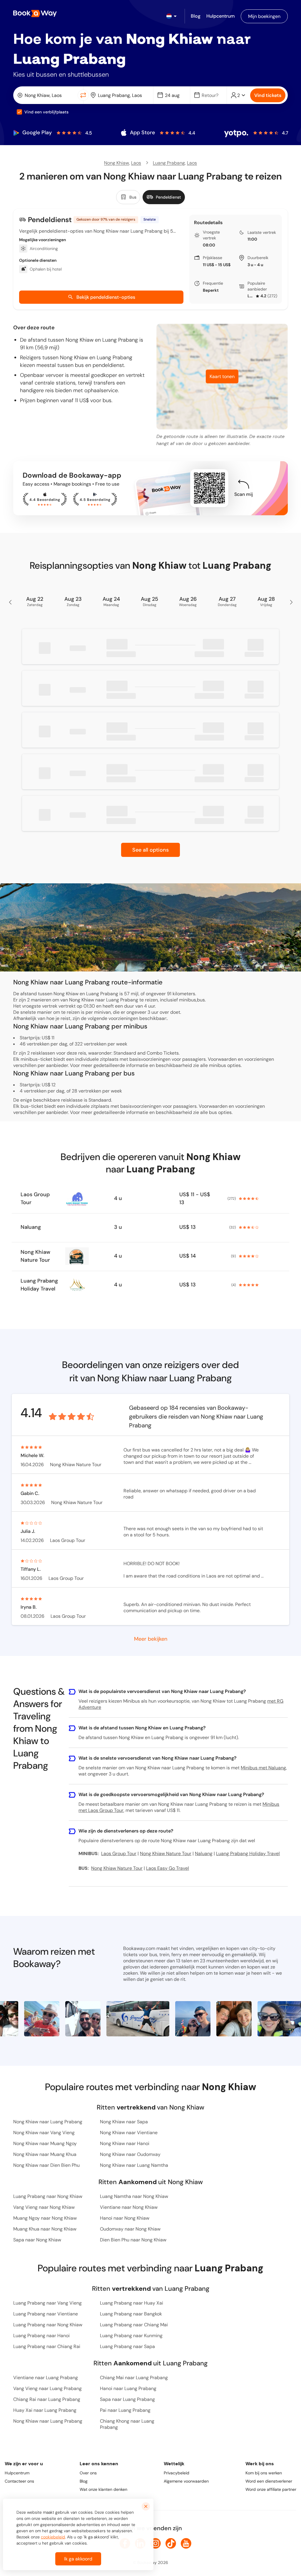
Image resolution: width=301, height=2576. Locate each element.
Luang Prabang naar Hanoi (41, 2336)
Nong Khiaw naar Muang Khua (45, 2154)
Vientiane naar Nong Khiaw (129, 2207)
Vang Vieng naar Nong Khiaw (44, 2207)
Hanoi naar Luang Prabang (128, 2388)
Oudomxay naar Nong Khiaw (130, 2229)
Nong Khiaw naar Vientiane (129, 2133)
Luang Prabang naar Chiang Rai (47, 2346)
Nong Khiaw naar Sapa (124, 2122)
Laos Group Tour (251, 296)
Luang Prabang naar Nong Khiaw (48, 2196)
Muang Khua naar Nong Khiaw (45, 2229)
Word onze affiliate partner (271, 2489)
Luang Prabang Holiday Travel (39, 1285)
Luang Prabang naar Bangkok (131, 2314)
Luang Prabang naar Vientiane (46, 2314)
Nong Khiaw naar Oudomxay (130, 2154)
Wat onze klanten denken (103, 2489)
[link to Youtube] (186, 2543)
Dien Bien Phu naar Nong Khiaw (133, 2240)
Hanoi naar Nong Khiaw (125, 2218)
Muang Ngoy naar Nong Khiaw (45, 2218)
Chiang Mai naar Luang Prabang (134, 2378)
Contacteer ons (19, 2481)
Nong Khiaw (117, 163)
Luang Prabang (169, 163)
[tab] (128, 197)
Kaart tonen (222, 376)
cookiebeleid (53, 2537)
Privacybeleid (177, 2473)
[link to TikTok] (171, 2543)
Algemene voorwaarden (186, 2481)
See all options (150, 850)
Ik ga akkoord (78, 2559)
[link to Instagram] (155, 2543)
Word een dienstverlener (269, 2481)
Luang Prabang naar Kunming (131, 2336)
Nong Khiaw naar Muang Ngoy (45, 2143)
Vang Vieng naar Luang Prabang (47, 2388)
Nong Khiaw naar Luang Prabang (48, 2122)
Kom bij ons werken (264, 2473)
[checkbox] (19, 112)
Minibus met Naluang (263, 1768)
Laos (136, 163)
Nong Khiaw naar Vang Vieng (44, 2133)
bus (213, 1112)
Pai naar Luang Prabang (125, 2410)
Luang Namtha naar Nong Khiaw (134, 2196)
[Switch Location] (83, 95)
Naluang (31, 1227)
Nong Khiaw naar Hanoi (125, 2143)
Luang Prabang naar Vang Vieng (47, 2303)
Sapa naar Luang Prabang (127, 2399)
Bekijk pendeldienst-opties (106, 297)
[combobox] (47, 95)
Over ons (88, 2473)
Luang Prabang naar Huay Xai (132, 2303)
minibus (218, 1065)
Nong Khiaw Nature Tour (35, 1256)
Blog (84, 2481)
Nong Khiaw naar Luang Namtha (134, 2165)
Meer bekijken (151, 1638)
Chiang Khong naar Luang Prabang (127, 2424)
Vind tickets (268, 95)
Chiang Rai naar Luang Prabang (47, 2399)
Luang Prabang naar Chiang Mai (134, 2325)
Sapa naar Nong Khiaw (37, 2240)
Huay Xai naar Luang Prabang (45, 2410)
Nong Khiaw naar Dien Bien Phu (46, 2165)
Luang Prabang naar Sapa (127, 2346)
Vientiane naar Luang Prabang (46, 2378)
